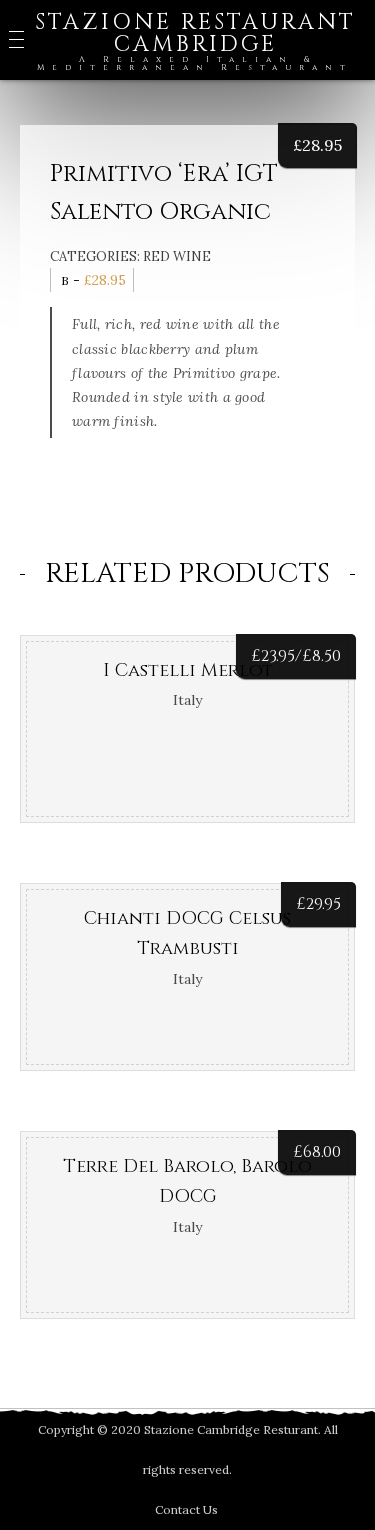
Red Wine (177, 256)
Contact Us (186, 1509)
